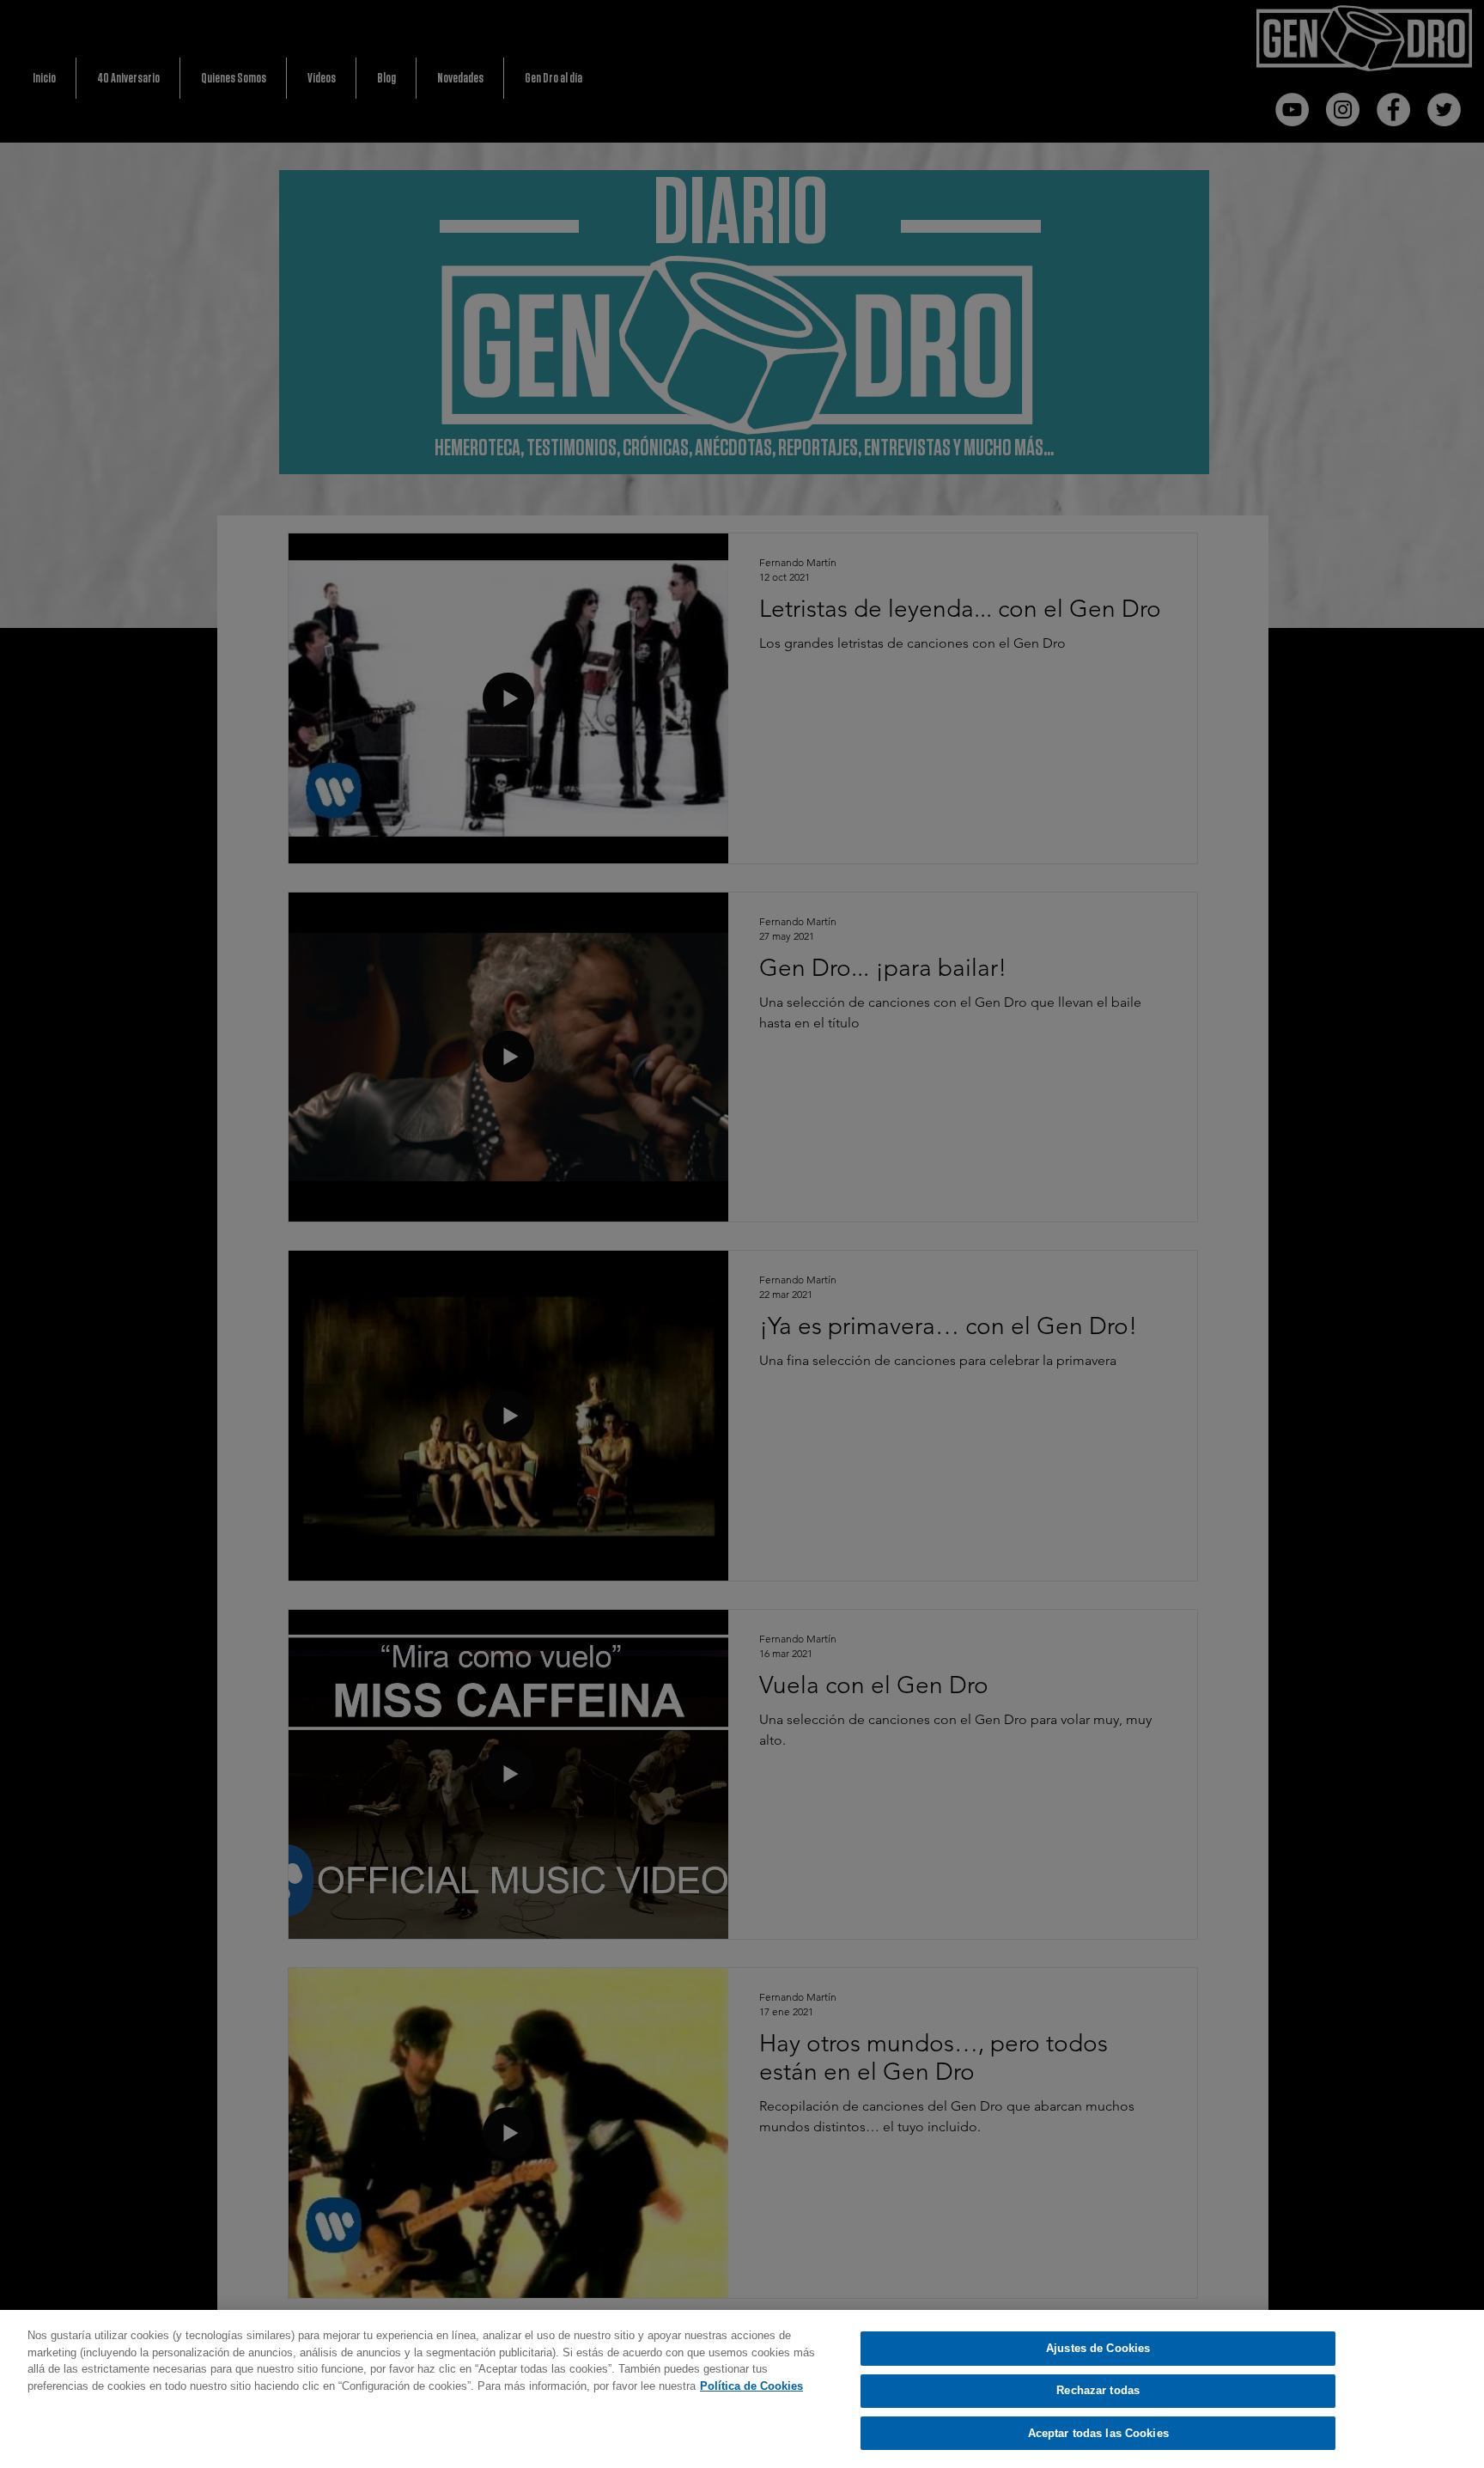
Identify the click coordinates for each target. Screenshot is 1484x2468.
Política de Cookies (751, 2386)
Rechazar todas (1098, 2391)
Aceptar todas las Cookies (1098, 2433)
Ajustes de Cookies (1098, 2348)
